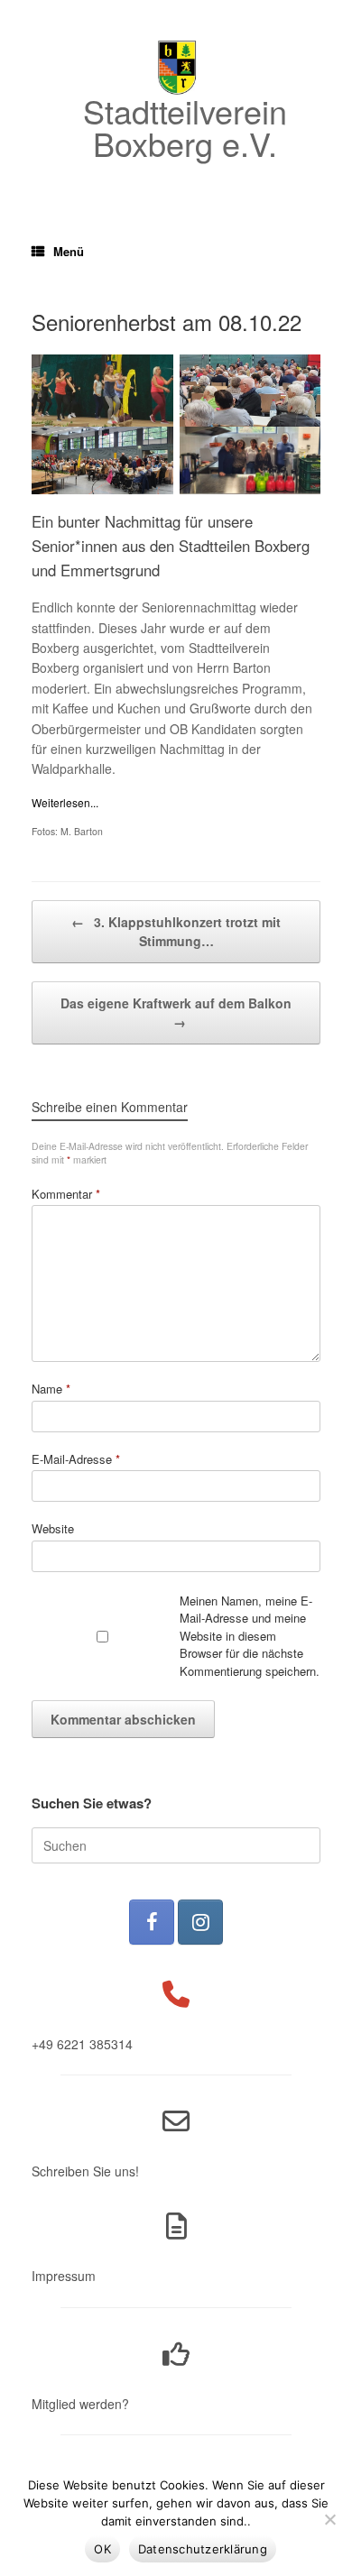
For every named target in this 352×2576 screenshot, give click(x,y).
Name (51, 1389)
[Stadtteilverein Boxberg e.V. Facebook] (152, 1922)
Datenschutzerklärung (203, 2549)
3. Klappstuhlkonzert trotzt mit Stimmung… (176, 931)
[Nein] (329, 2519)
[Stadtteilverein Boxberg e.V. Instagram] (200, 1922)
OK (102, 2549)
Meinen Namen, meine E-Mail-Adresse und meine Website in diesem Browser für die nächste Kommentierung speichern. (250, 1636)
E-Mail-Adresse (76, 1459)
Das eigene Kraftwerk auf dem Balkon (176, 1012)
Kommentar (66, 1194)
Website (53, 1528)
